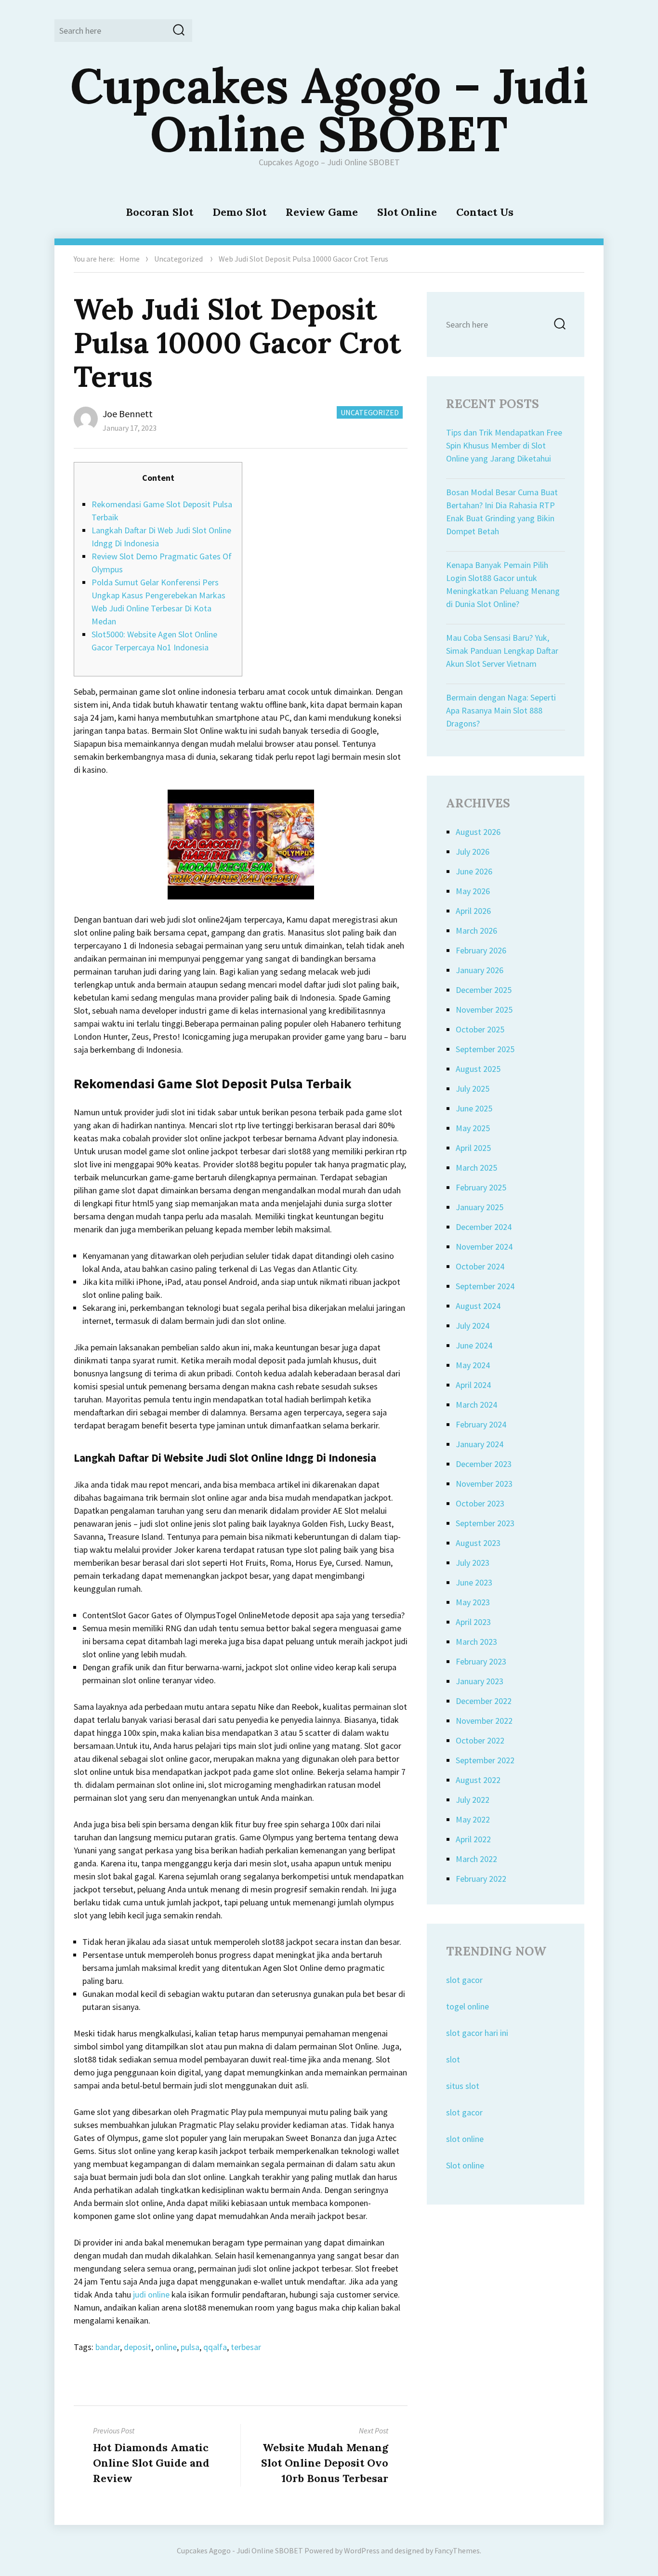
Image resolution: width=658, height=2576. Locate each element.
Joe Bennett (128, 414)
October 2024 (480, 1266)
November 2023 (484, 1484)
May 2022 (473, 1819)
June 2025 (474, 1108)
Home (130, 259)
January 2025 (480, 1207)
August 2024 (478, 1306)
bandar (108, 2347)
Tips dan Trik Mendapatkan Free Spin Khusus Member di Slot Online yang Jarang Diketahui (504, 445)
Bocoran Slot (159, 212)
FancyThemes (457, 2550)
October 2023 (480, 1503)
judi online (151, 2294)
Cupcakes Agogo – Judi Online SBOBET (329, 109)
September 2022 (485, 1760)
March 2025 (476, 1168)
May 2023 (473, 1602)
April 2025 (473, 1148)
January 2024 (480, 1444)
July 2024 (473, 1326)
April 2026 (473, 911)
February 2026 (481, 950)
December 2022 (484, 1701)
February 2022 (481, 1879)
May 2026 (473, 891)
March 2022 (476, 1859)
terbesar (246, 2347)
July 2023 (473, 1563)
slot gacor (464, 1980)
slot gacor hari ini (477, 2033)
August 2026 (478, 832)
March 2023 (476, 1642)
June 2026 (474, 871)
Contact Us (485, 212)
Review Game (322, 212)
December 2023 (484, 1464)
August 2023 (478, 1543)
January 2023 (480, 1681)
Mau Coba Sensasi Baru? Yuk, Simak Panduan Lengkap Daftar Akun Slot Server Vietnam (502, 651)
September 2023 (485, 1523)
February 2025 (481, 1187)
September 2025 (485, 1049)
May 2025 (473, 1128)
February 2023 (481, 1661)
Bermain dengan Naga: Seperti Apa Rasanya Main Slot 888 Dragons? (501, 710)
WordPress (362, 2550)
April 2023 (473, 1622)
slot (453, 2059)
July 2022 (473, 1800)
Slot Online (407, 212)
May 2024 (473, 1365)
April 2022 (473, 1839)
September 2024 (485, 1286)
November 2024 (484, 1247)
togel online (467, 2006)
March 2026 (476, 931)
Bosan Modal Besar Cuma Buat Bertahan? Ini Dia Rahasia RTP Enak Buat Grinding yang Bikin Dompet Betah (502, 512)
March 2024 (476, 1405)
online (166, 2347)
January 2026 (480, 970)
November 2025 (484, 1010)
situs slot (463, 2086)
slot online (465, 2139)
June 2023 (474, 1582)
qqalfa (215, 2347)
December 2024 (484, 1227)
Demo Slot (239, 212)
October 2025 (480, 1029)
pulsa (190, 2347)
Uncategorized (178, 259)
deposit (138, 2347)
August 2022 (478, 1780)
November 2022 (484, 1721)
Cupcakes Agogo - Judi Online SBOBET (240, 2550)
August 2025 (478, 1069)
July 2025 (473, 1089)
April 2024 (473, 1385)
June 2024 (474, 1345)
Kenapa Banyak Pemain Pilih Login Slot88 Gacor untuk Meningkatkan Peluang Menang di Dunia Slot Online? (503, 584)
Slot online (465, 2165)
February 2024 (481, 1424)
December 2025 (484, 990)
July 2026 (473, 852)
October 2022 (480, 1740)
